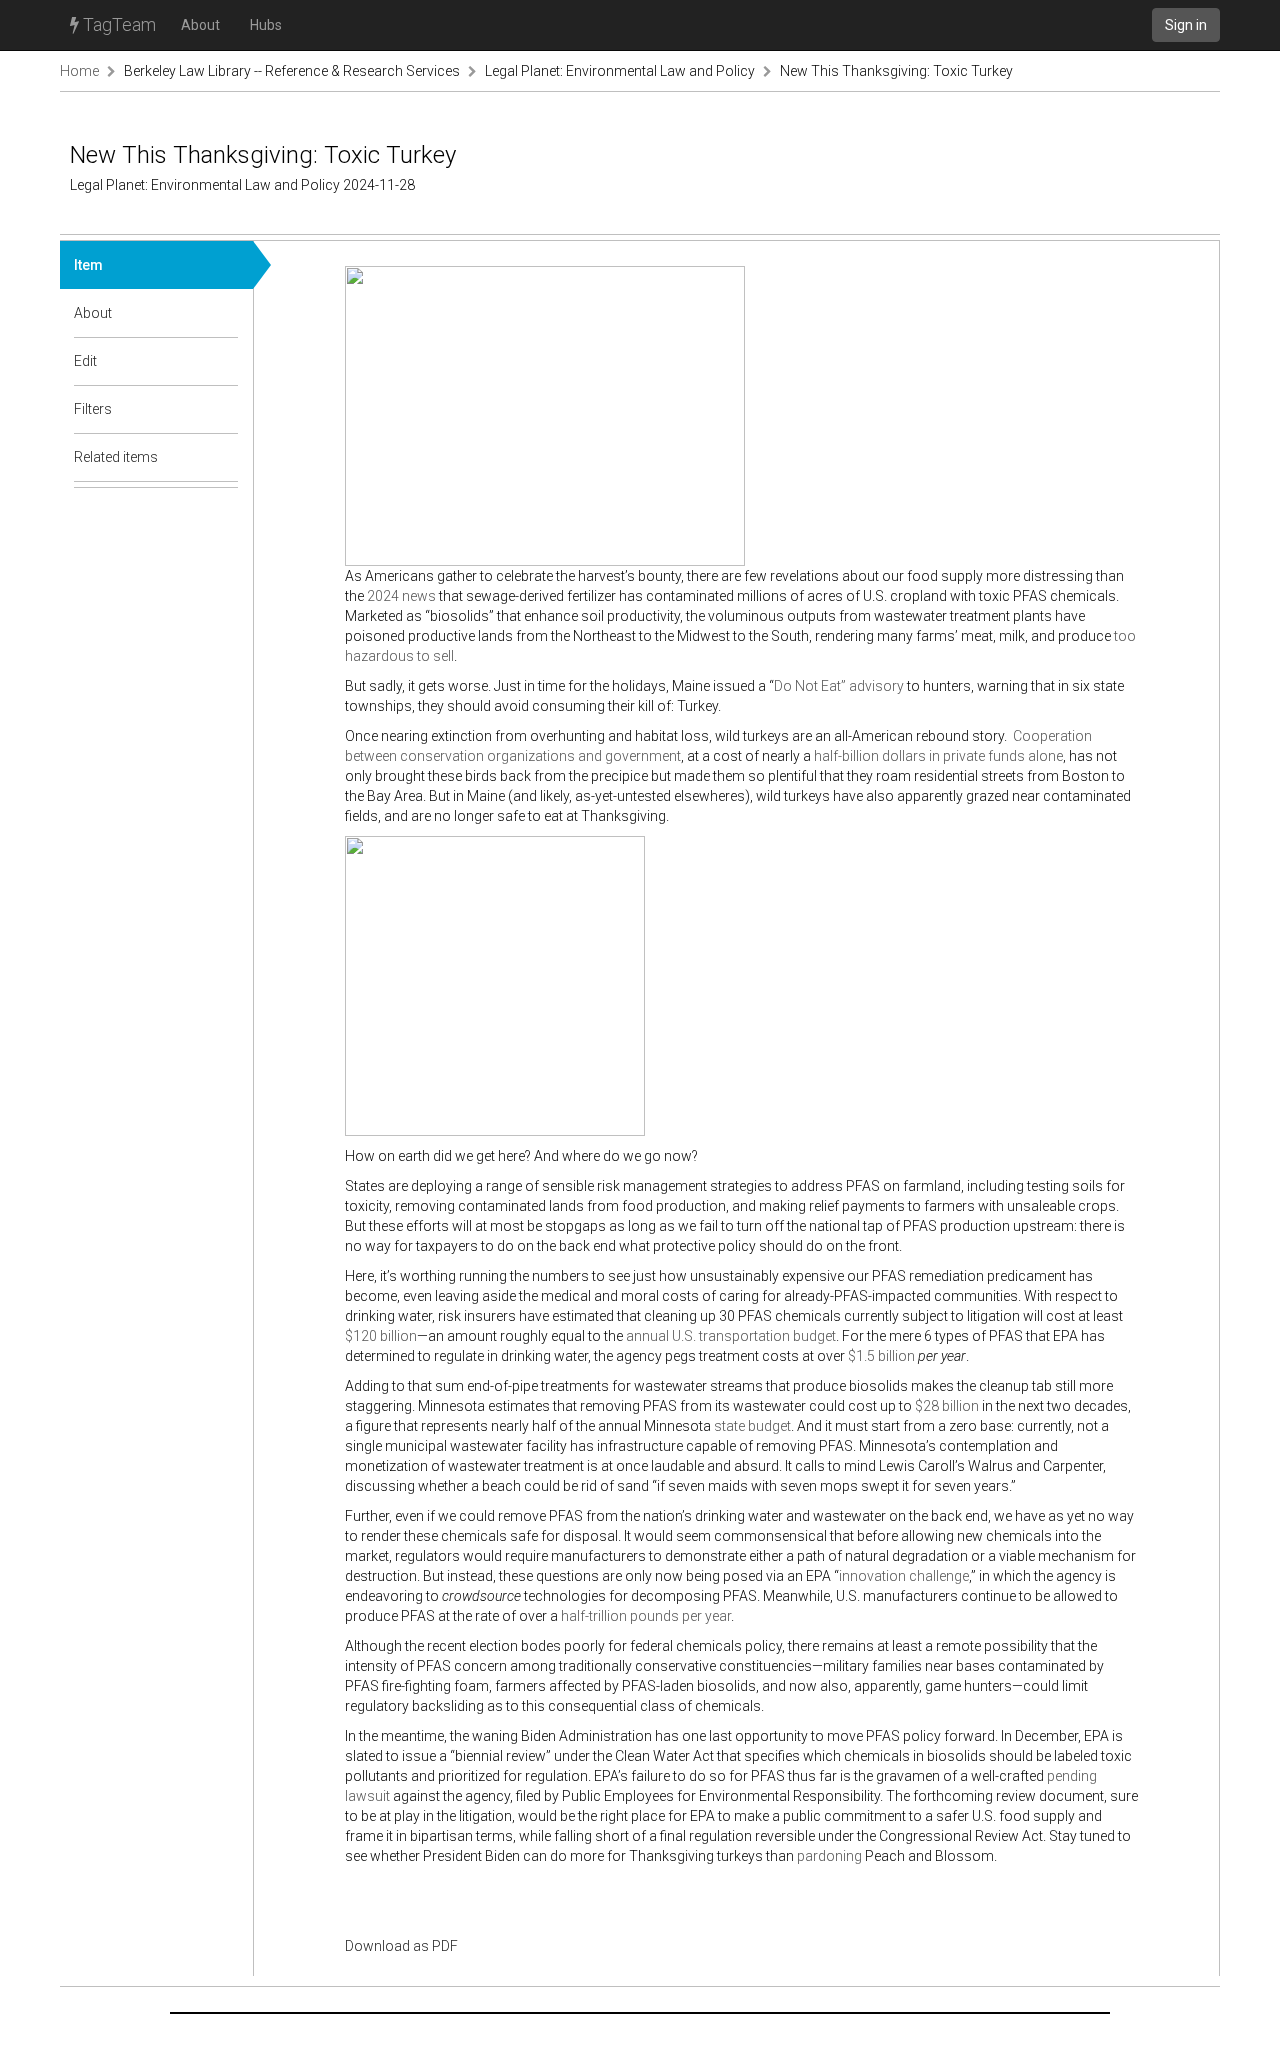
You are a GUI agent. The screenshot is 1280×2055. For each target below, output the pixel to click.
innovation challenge (904, 1576)
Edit (85, 361)
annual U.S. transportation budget (731, 1336)
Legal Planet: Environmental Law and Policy (620, 71)
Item (88, 265)
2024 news (401, 596)
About (200, 25)
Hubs (266, 25)
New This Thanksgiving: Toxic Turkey (896, 71)
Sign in (1186, 25)
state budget (752, 1426)
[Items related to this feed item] (224, 457)
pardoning (829, 1856)
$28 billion (947, 1406)
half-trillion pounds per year (646, 1616)
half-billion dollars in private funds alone (938, 756)
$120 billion (381, 1336)
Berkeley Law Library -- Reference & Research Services (292, 71)
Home (79, 71)
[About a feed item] (224, 313)
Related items (116, 457)
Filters (93, 409)
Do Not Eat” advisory (839, 686)
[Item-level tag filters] (224, 409)
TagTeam (117, 24)
